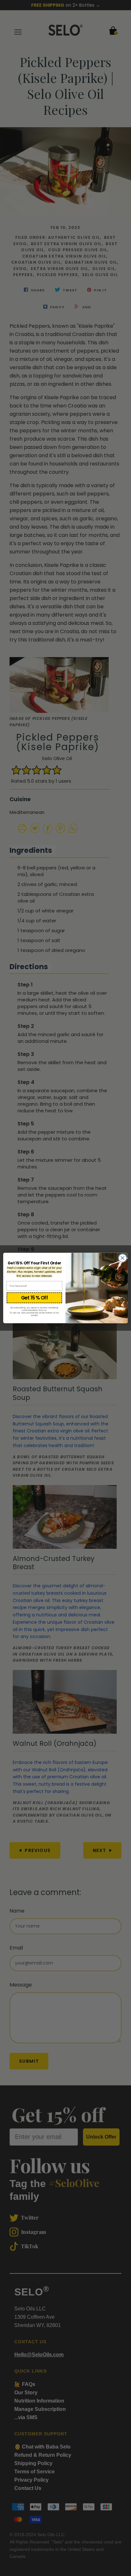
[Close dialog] (123, 1258)
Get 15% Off (34, 1298)
